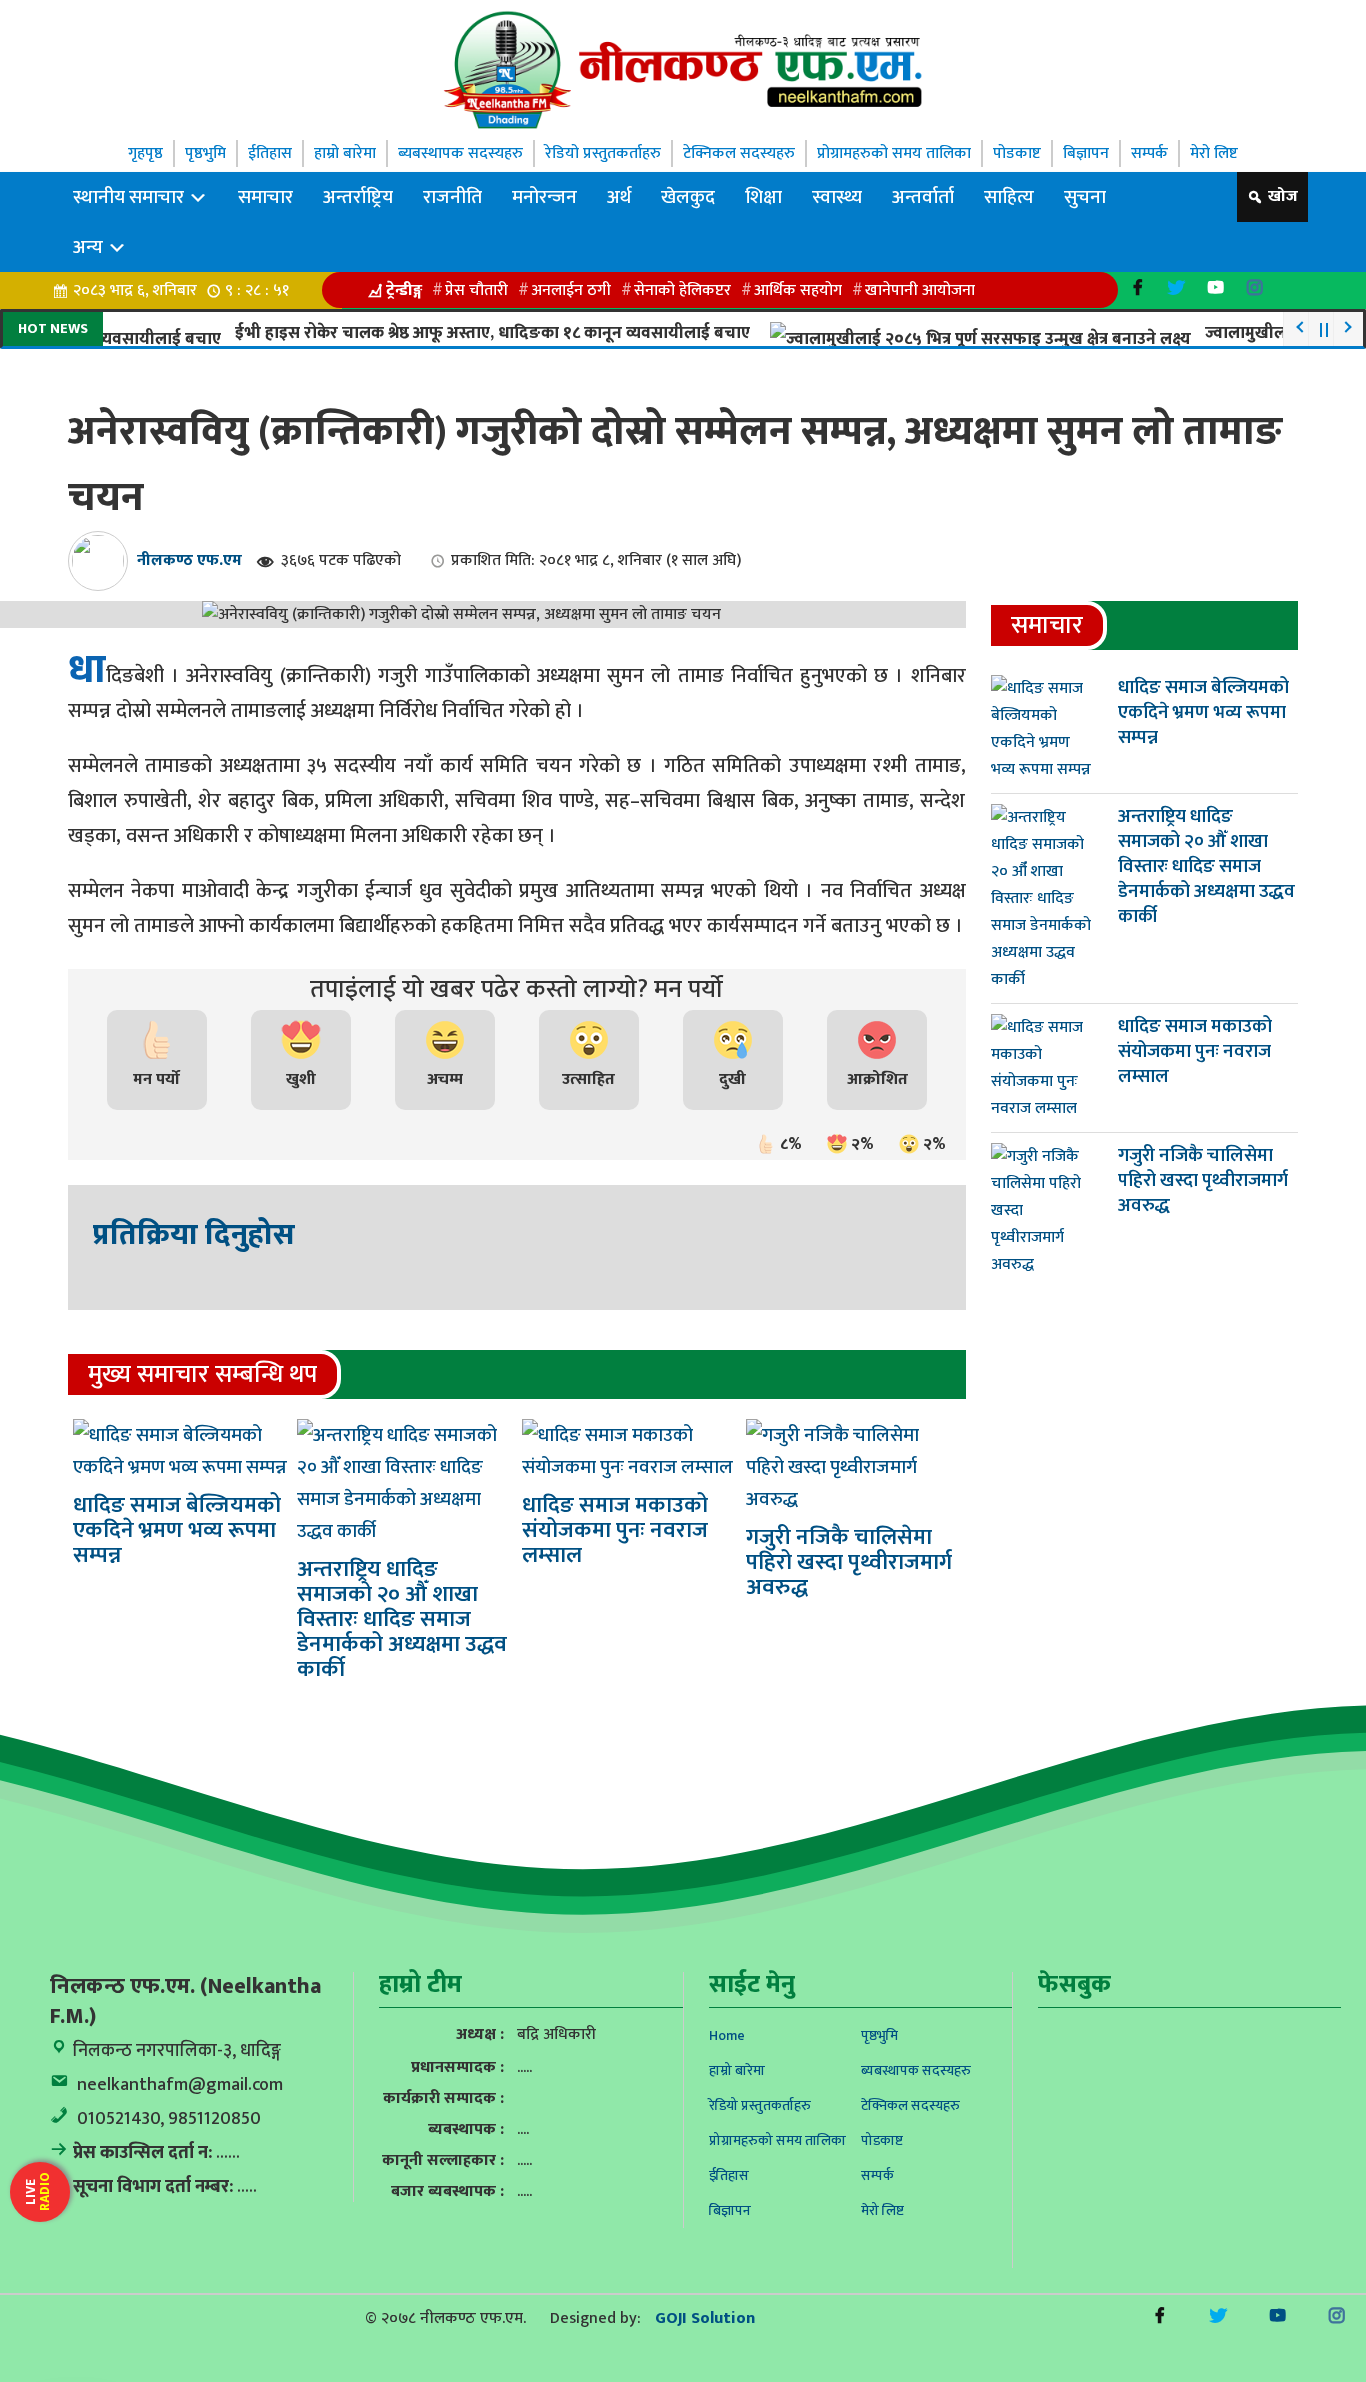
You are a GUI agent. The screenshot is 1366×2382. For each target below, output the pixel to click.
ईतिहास (270, 153)
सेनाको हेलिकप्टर (682, 290)
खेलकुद (688, 197)
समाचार (265, 197)
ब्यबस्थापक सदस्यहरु (460, 153)
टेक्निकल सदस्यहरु (739, 153)
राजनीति (452, 197)
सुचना (1085, 197)
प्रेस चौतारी (476, 290)
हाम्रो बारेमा (345, 153)
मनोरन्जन (544, 197)
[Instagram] (1254, 287)
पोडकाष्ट (1017, 153)
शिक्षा (763, 197)
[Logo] (683, 69)
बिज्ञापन (1086, 153)
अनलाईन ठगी (571, 290)
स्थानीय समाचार (130, 197)
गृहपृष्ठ (145, 153)
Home (727, 2035)
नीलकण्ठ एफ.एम (189, 560)
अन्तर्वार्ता (923, 197)
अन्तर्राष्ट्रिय (358, 197)
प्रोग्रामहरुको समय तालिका (894, 153)
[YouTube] (1215, 287)
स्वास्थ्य (837, 197)
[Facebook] (1137, 287)
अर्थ (619, 197)
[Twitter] (1176, 287)
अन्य (90, 247)
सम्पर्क (1149, 153)
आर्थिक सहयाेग (798, 290)
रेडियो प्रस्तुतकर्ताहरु (603, 153)
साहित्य (1009, 197)
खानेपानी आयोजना (920, 290)
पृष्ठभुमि (205, 153)
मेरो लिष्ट (1214, 153)
